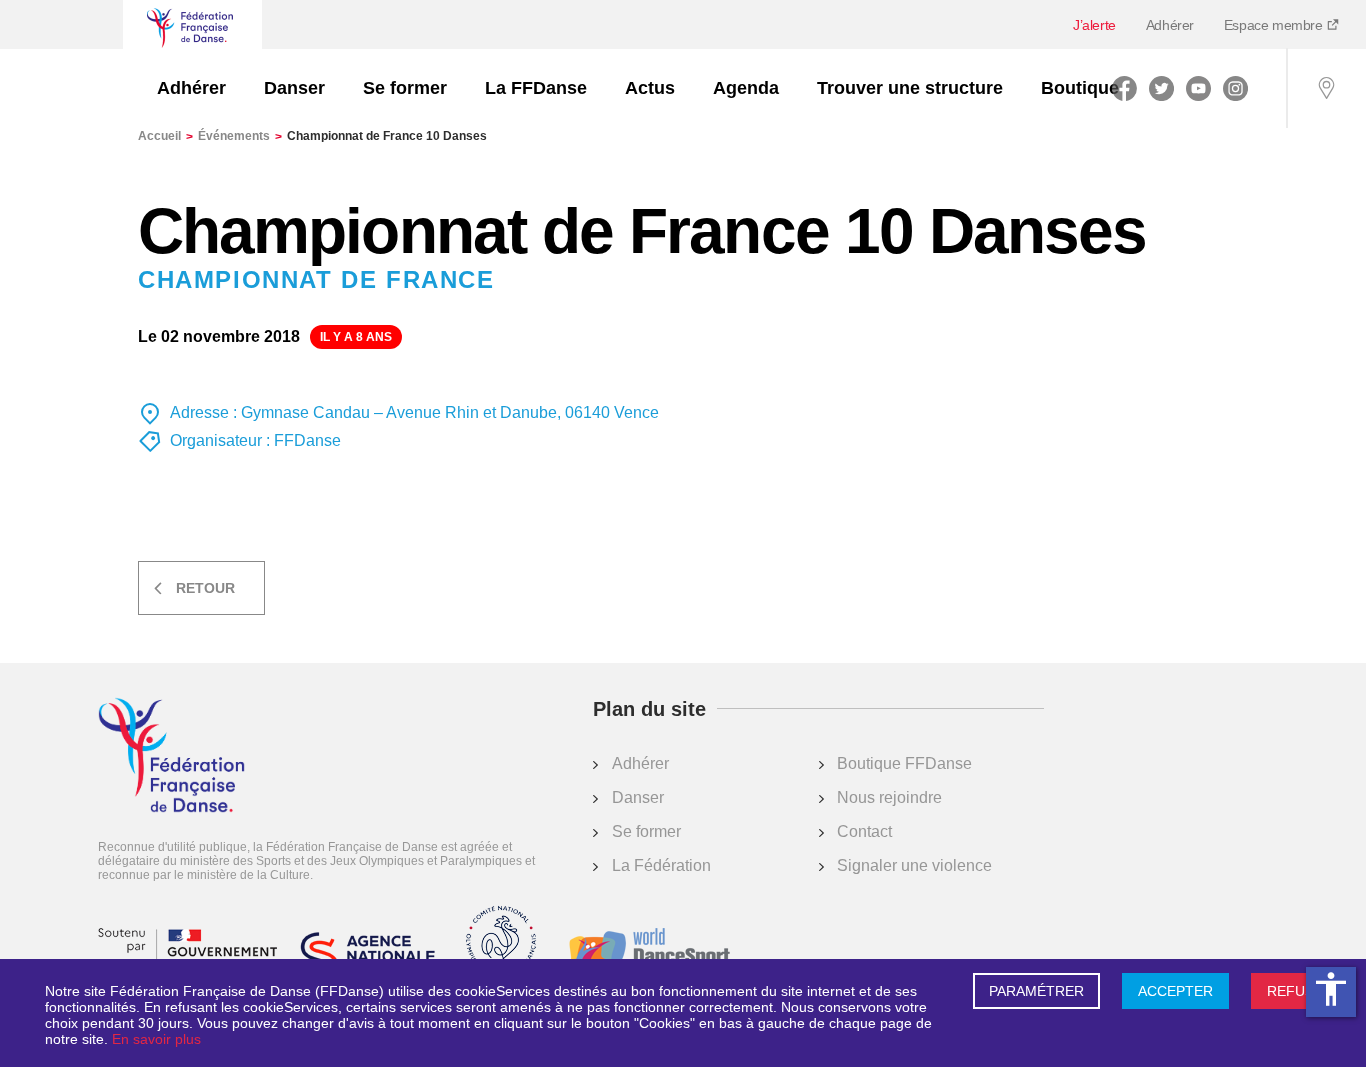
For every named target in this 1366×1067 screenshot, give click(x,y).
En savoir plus (156, 1039)
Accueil (165, 136)
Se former (405, 88)
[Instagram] (1235, 88)
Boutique (1080, 88)
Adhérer (1170, 25)
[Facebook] (1124, 88)
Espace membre (1275, 25)
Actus (650, 88)
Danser (294, 88)
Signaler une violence (914, 865)
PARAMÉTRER (1036, 991)
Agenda (746, 88)
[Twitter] (1161, 88)
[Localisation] (1326, 88)
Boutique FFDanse (904, 763)
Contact (864, 831)
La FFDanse (536, 88)
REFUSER (1300, 991)
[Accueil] (171, 757)
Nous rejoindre (889, 797)
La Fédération (661, 865)
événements (240, 136)
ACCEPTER (1175, 991)
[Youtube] (1198, 88)
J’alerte (1094, 25)
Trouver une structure (910, 88)
